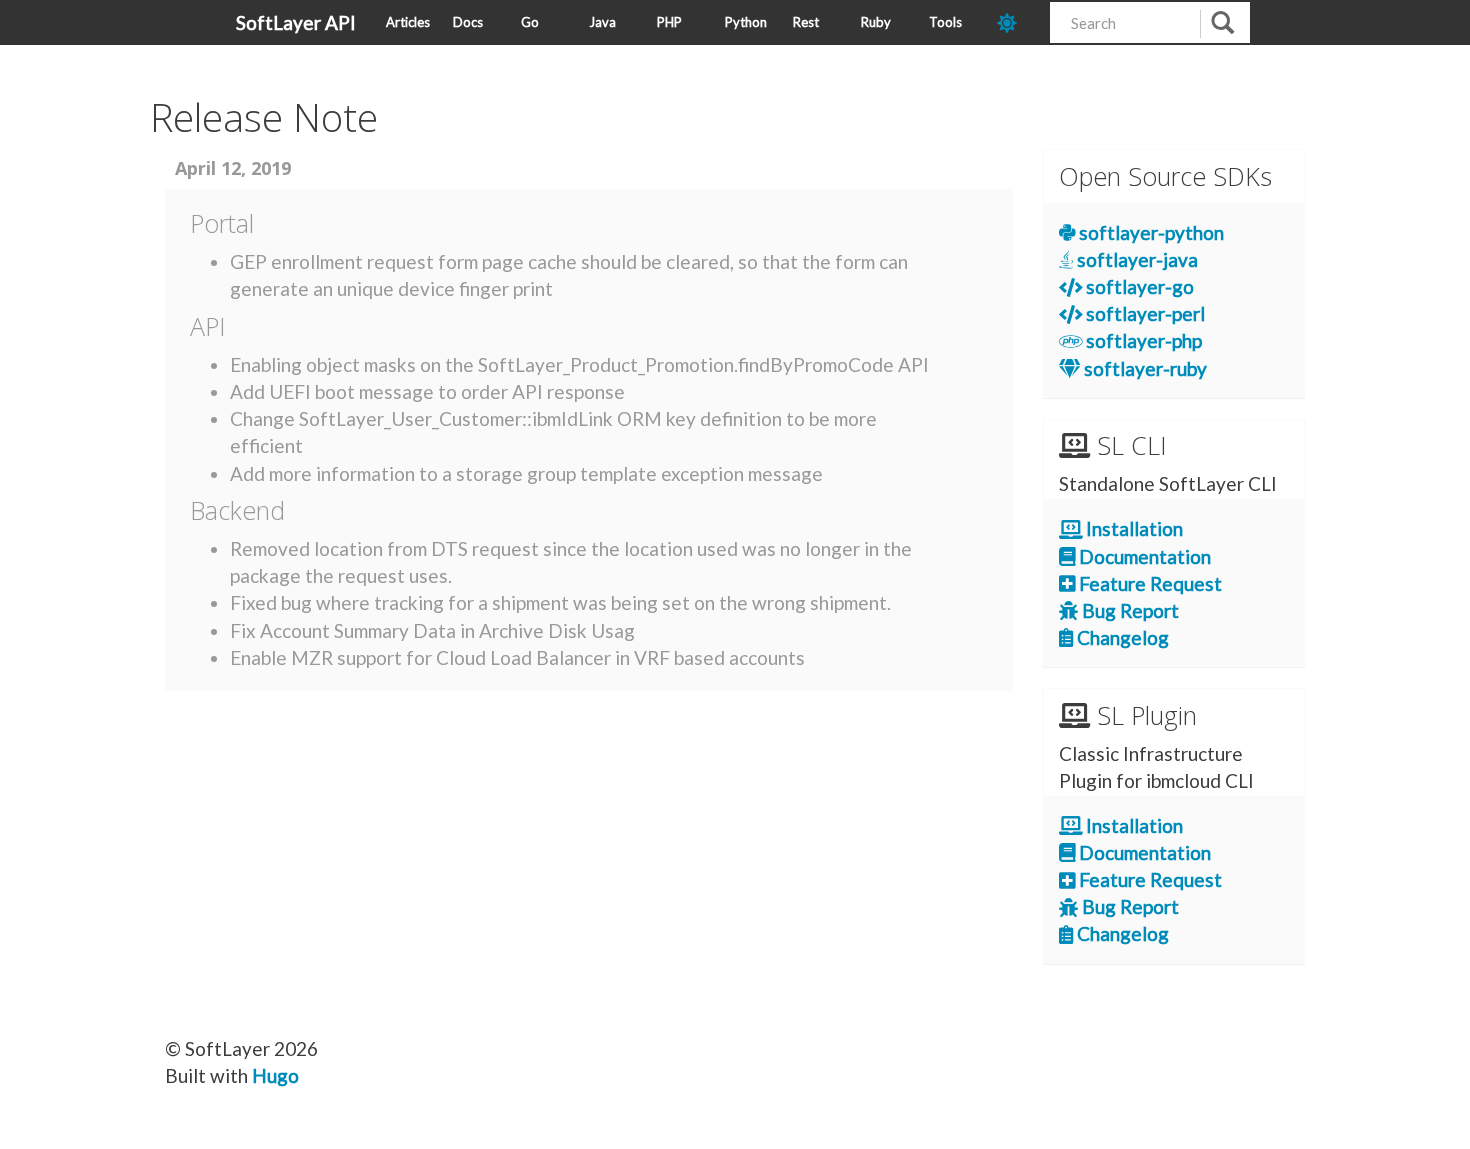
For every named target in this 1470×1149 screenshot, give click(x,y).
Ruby (876, 22)
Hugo (275, 1075)
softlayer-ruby (1143, 368)
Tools (945, 22)
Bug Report (1128, 610)
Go (530, 22)
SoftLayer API (296, 22)
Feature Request (1148, 583)
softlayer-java (1135, 259)
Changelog (1121, 637)
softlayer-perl (1143, 313)
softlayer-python (1149, 232)
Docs (468, 22)
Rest (806, 22)
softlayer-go (1138, 286)
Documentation (1143, 556)
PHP (669, 22)
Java (602, 22)
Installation (1132, 528)
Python (746, 22)
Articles (408, 22)
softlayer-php (1142, 340)
